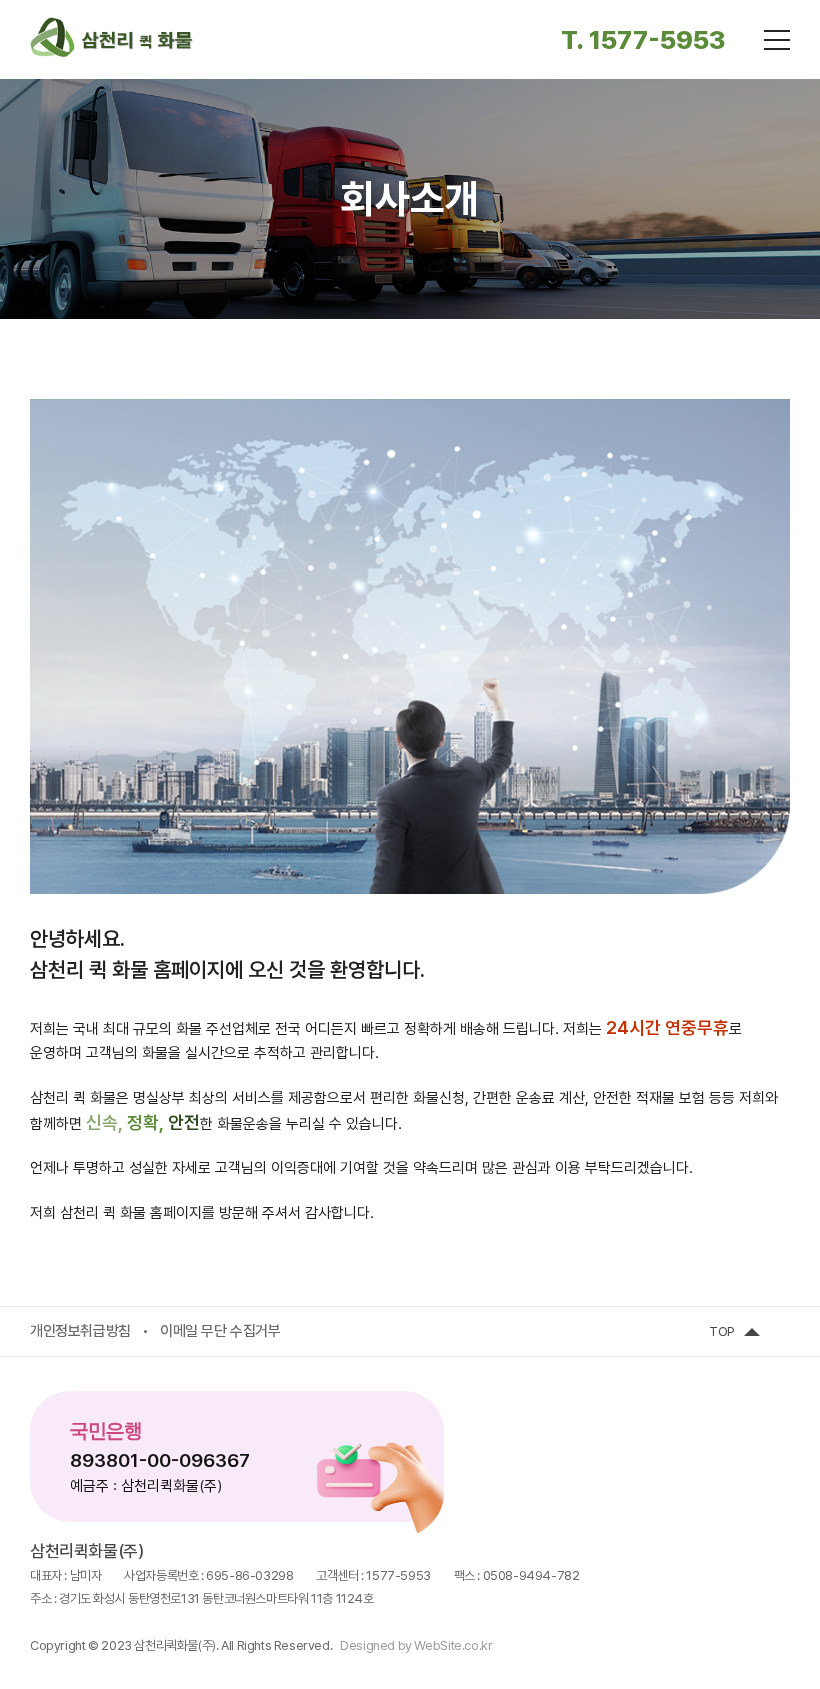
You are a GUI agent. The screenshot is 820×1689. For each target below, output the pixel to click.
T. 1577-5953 (643, 39)
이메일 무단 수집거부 (220, 1331)
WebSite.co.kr (453, 1645)
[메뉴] (777, 40)
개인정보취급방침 (80, 1331)
